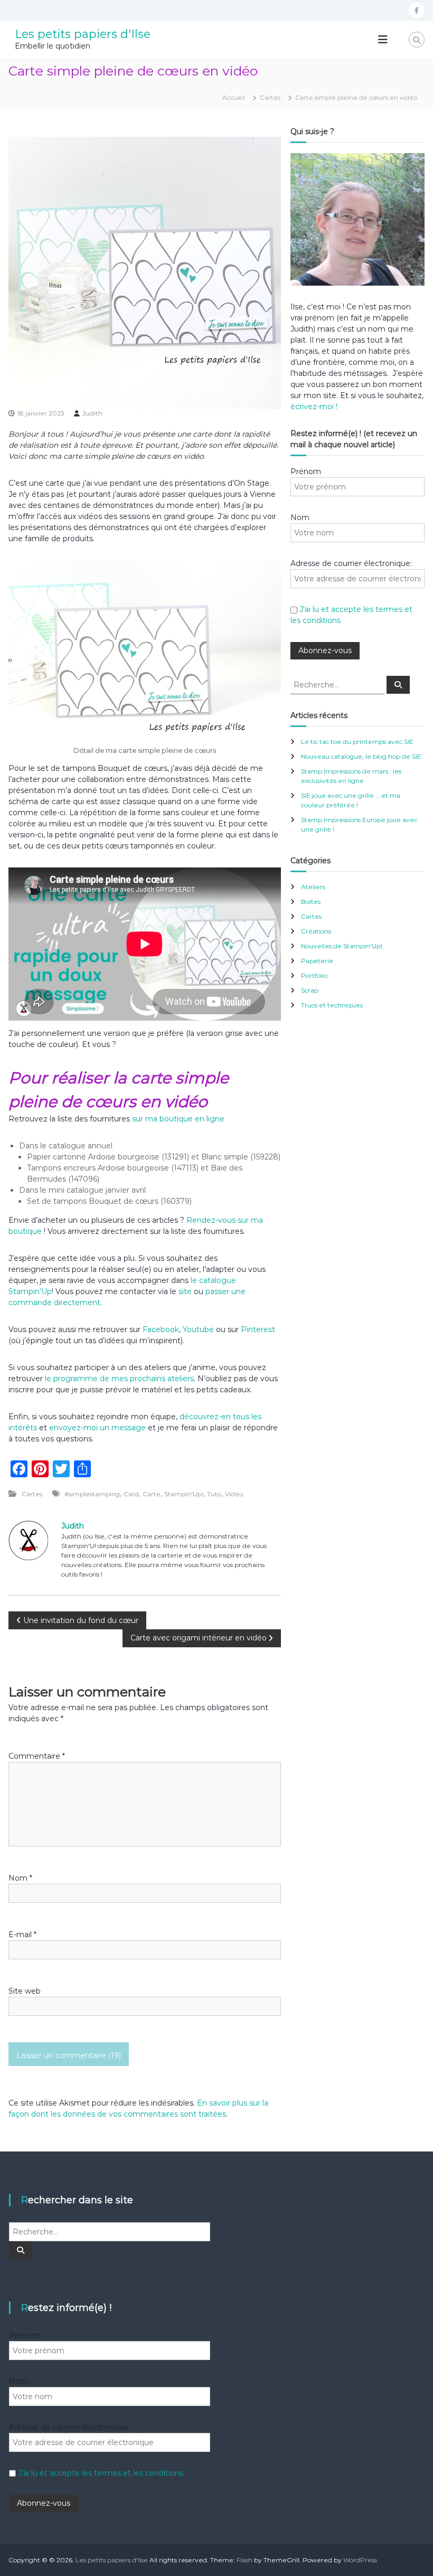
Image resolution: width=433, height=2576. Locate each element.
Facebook (161, 1329)
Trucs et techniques (332, 1005)
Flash (244, 2560)
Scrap (310, 990)
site (185, 1291)
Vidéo (234, 1494)
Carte (152, 1494)
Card (131, 1494)
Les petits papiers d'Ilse (83, 34)
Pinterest (258, 1329)
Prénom (306, 471)
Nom (20, 1878)
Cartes (270, 97)
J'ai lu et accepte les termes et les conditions (101, 2473)
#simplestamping (92, 1494)
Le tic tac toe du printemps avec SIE (357, 742)
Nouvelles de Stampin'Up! (342, 946)
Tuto (214, 1494)
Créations (316, 931)
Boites (311, 902)
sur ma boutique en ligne (178, 1119)
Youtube (198, 1329)
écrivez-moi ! (314, 407)
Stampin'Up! (184, 1494)
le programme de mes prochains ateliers (118, 1379)
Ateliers (313, 887)
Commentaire (37, 1756)
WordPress (360, 2560)
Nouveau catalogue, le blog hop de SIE (361, 756)
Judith (92, 413)
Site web (25, 1991)
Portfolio (314, 975)
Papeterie (317, 961)
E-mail (22, 1935)
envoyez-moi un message (97, 1428)
